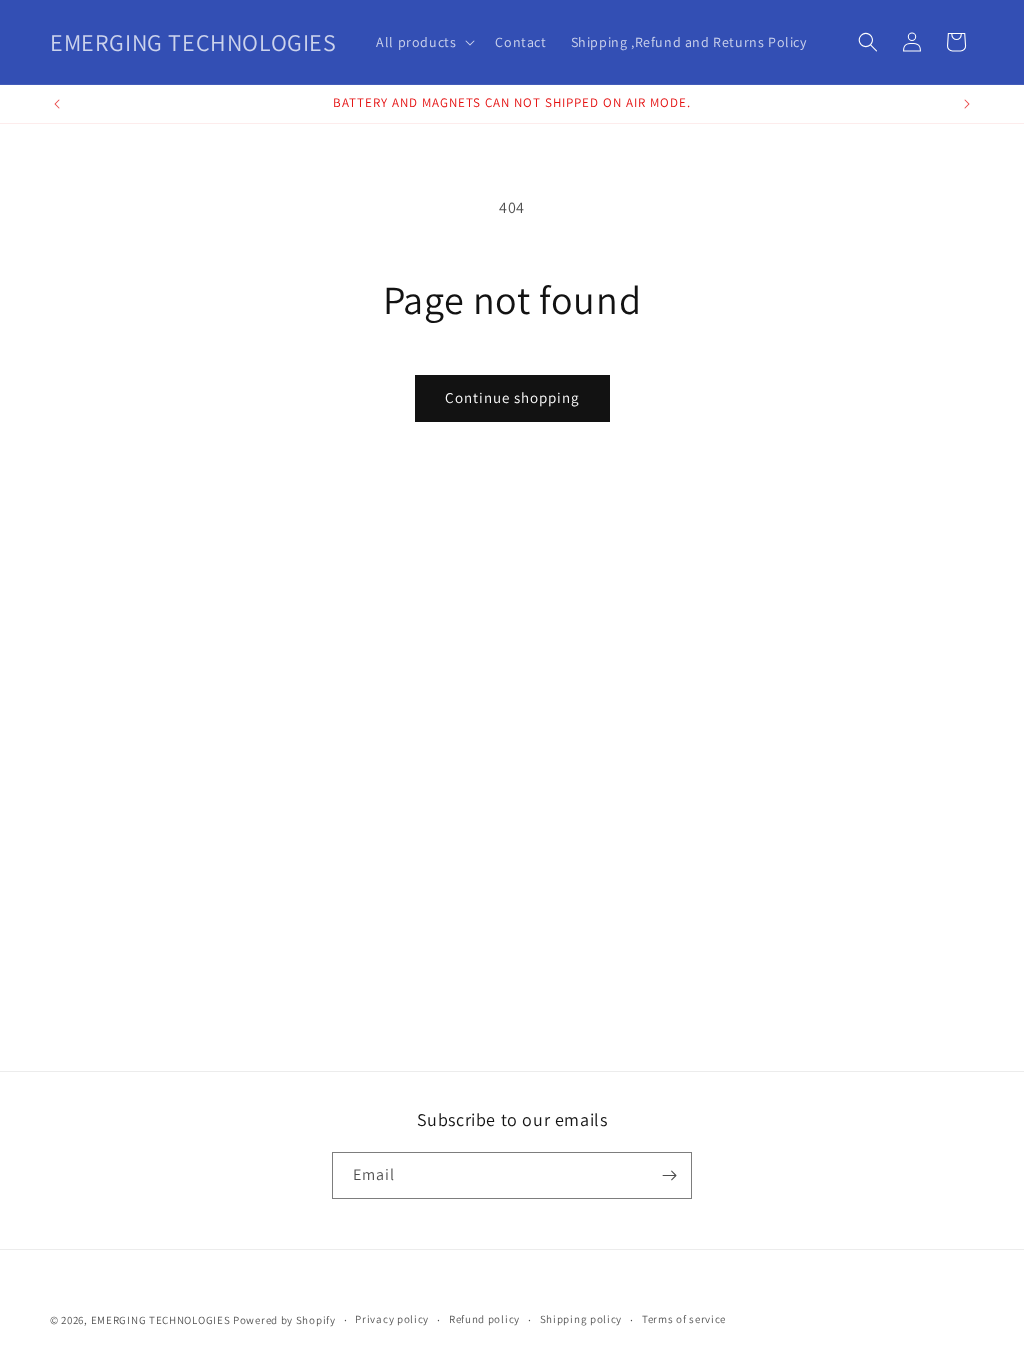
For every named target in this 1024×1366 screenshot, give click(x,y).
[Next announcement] (967, 104)
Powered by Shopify (284, 1320)
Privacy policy (392, 1319)
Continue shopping (512, 397)
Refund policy (484, 1319)
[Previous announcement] (57, 104)
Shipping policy (581, 1319)
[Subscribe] (669, 1175)
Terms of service (684, 1319)
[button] (423, 42)
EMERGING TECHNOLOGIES (161, 1320)
